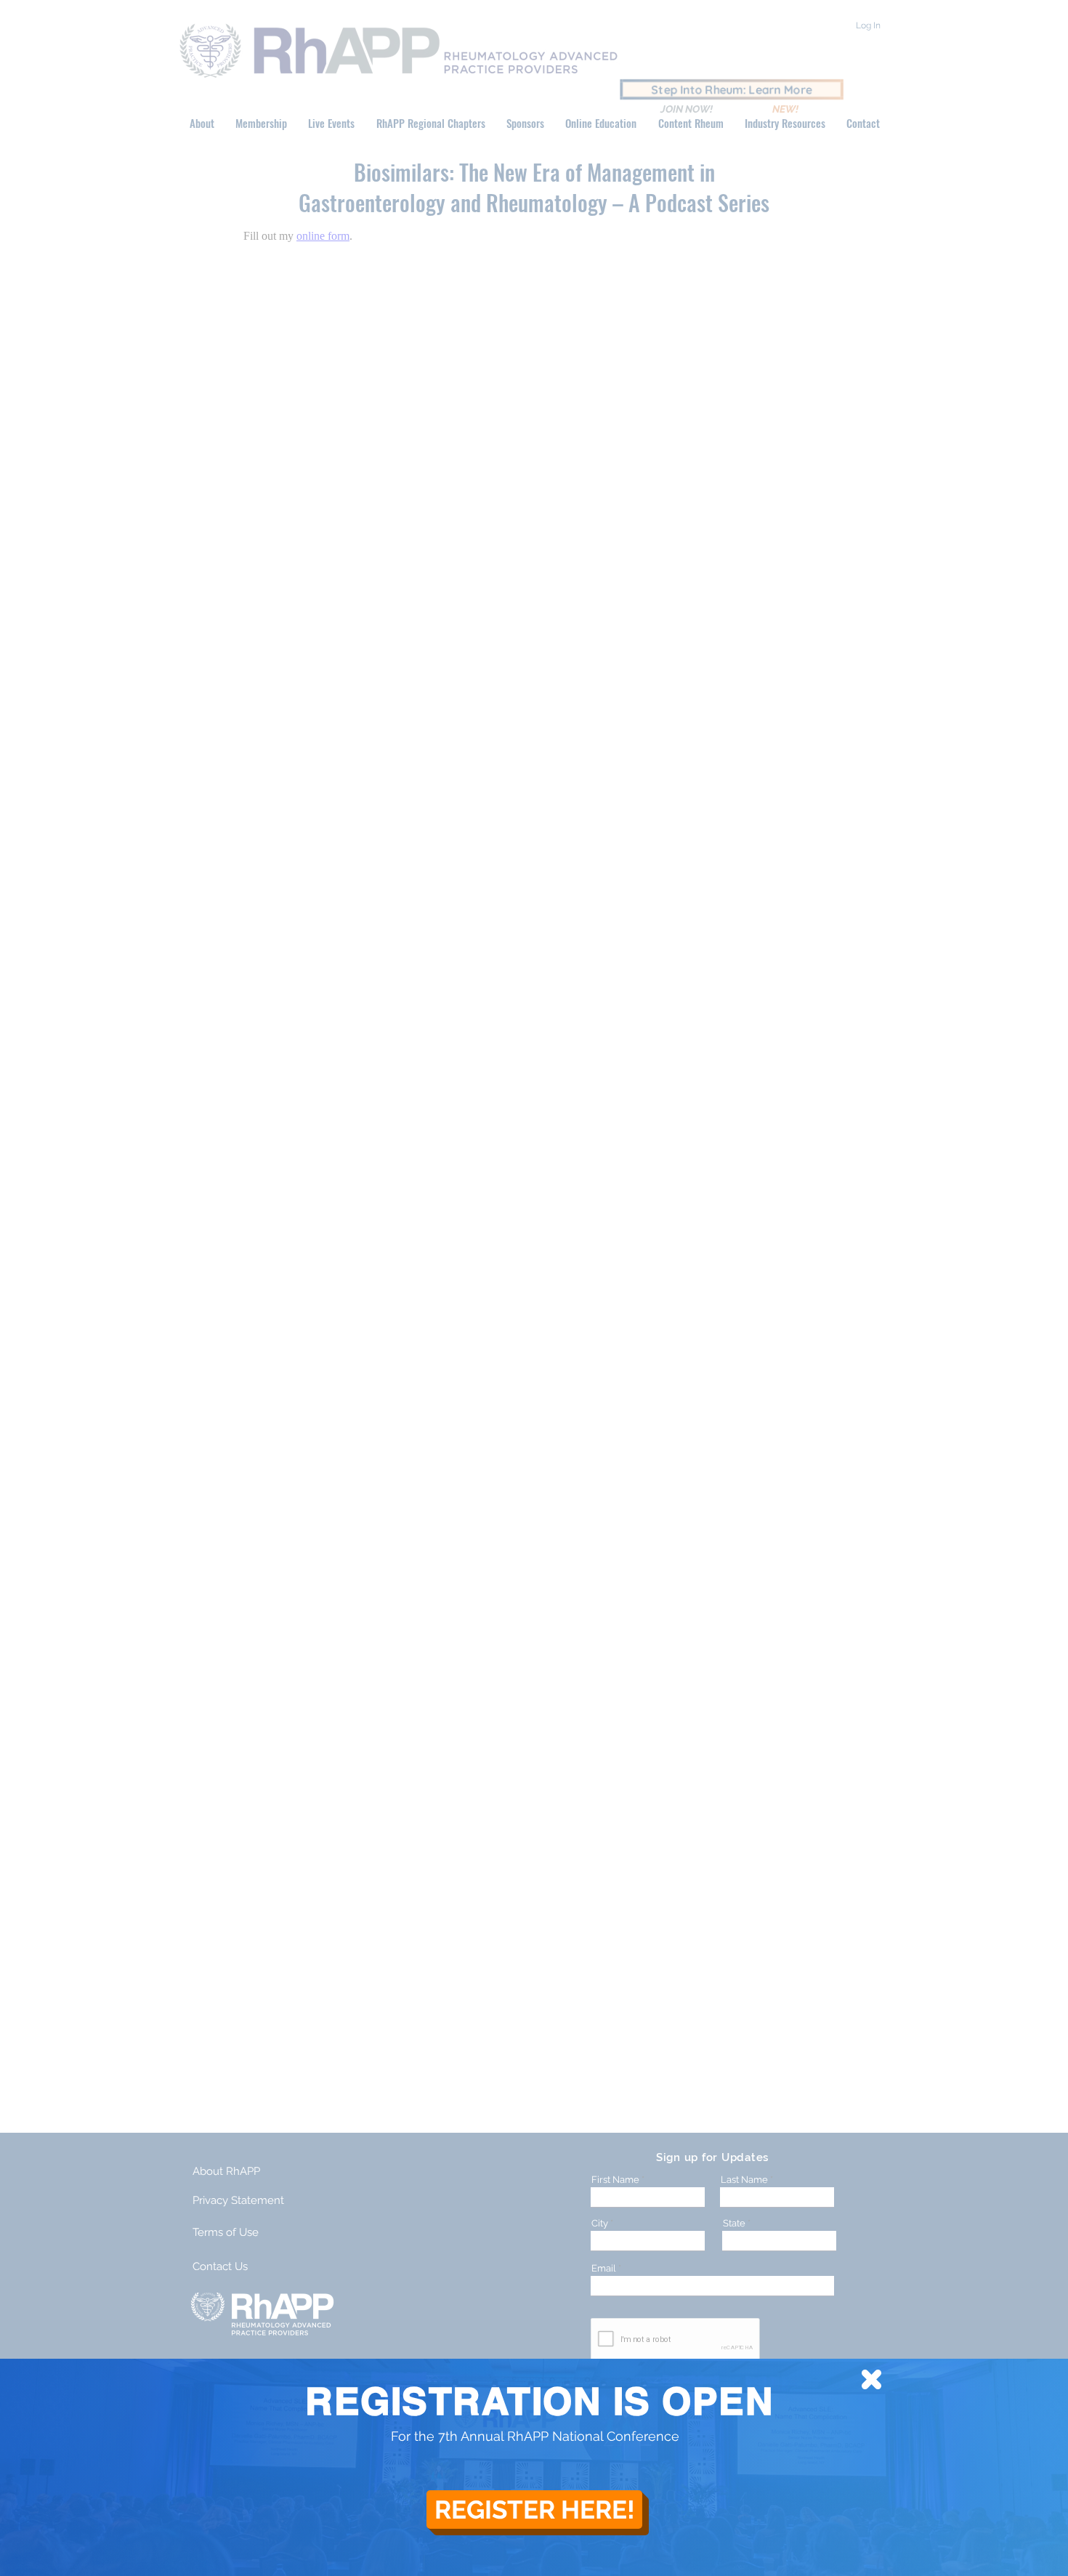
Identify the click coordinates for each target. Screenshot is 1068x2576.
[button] (871, 2379)
